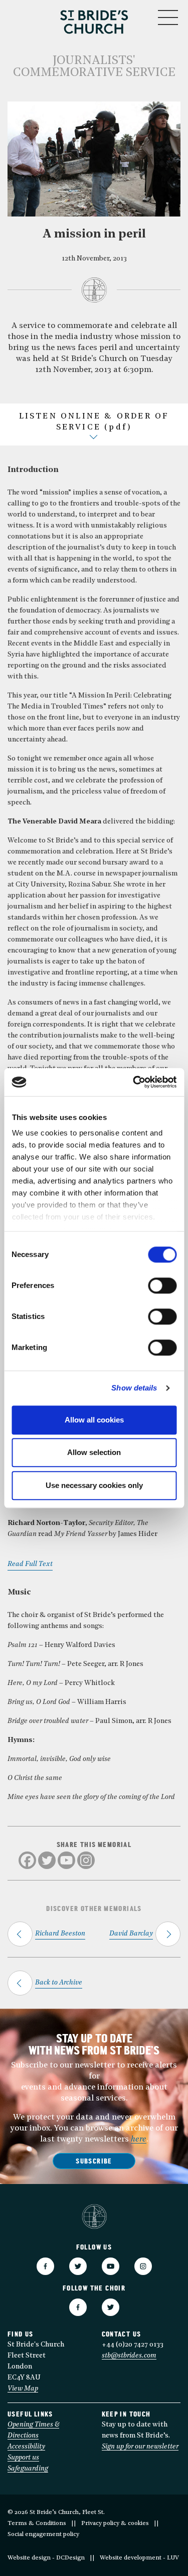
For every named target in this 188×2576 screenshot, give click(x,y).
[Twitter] (47, 1860)
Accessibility (26, 2447)
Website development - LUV (139, 2558)
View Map (23, 2389)
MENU (138, 15)
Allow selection (94, 1452)
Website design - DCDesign (46, 2558)
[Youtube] (66, 1860)
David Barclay (131, 1934)
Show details (134, 1388)
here (139, 2139)
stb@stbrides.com (129, 2356)
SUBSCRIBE (94, 2162)
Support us (23, 2458)
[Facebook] (27, 1860)
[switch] (162, 1285)
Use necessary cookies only (94, 1485)
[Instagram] (86, 1860)
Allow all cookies (94, 1420)
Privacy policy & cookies (115, 2523)
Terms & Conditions (37, 2523)
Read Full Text (30, 1564)
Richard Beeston (60, 1934)
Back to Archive (59, 1983)
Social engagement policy (43, 2534)
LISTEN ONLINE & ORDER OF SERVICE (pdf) (94, 422)
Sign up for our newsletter (140, 2447)
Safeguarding (28, 2469)
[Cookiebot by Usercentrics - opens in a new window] (134, 1082)
